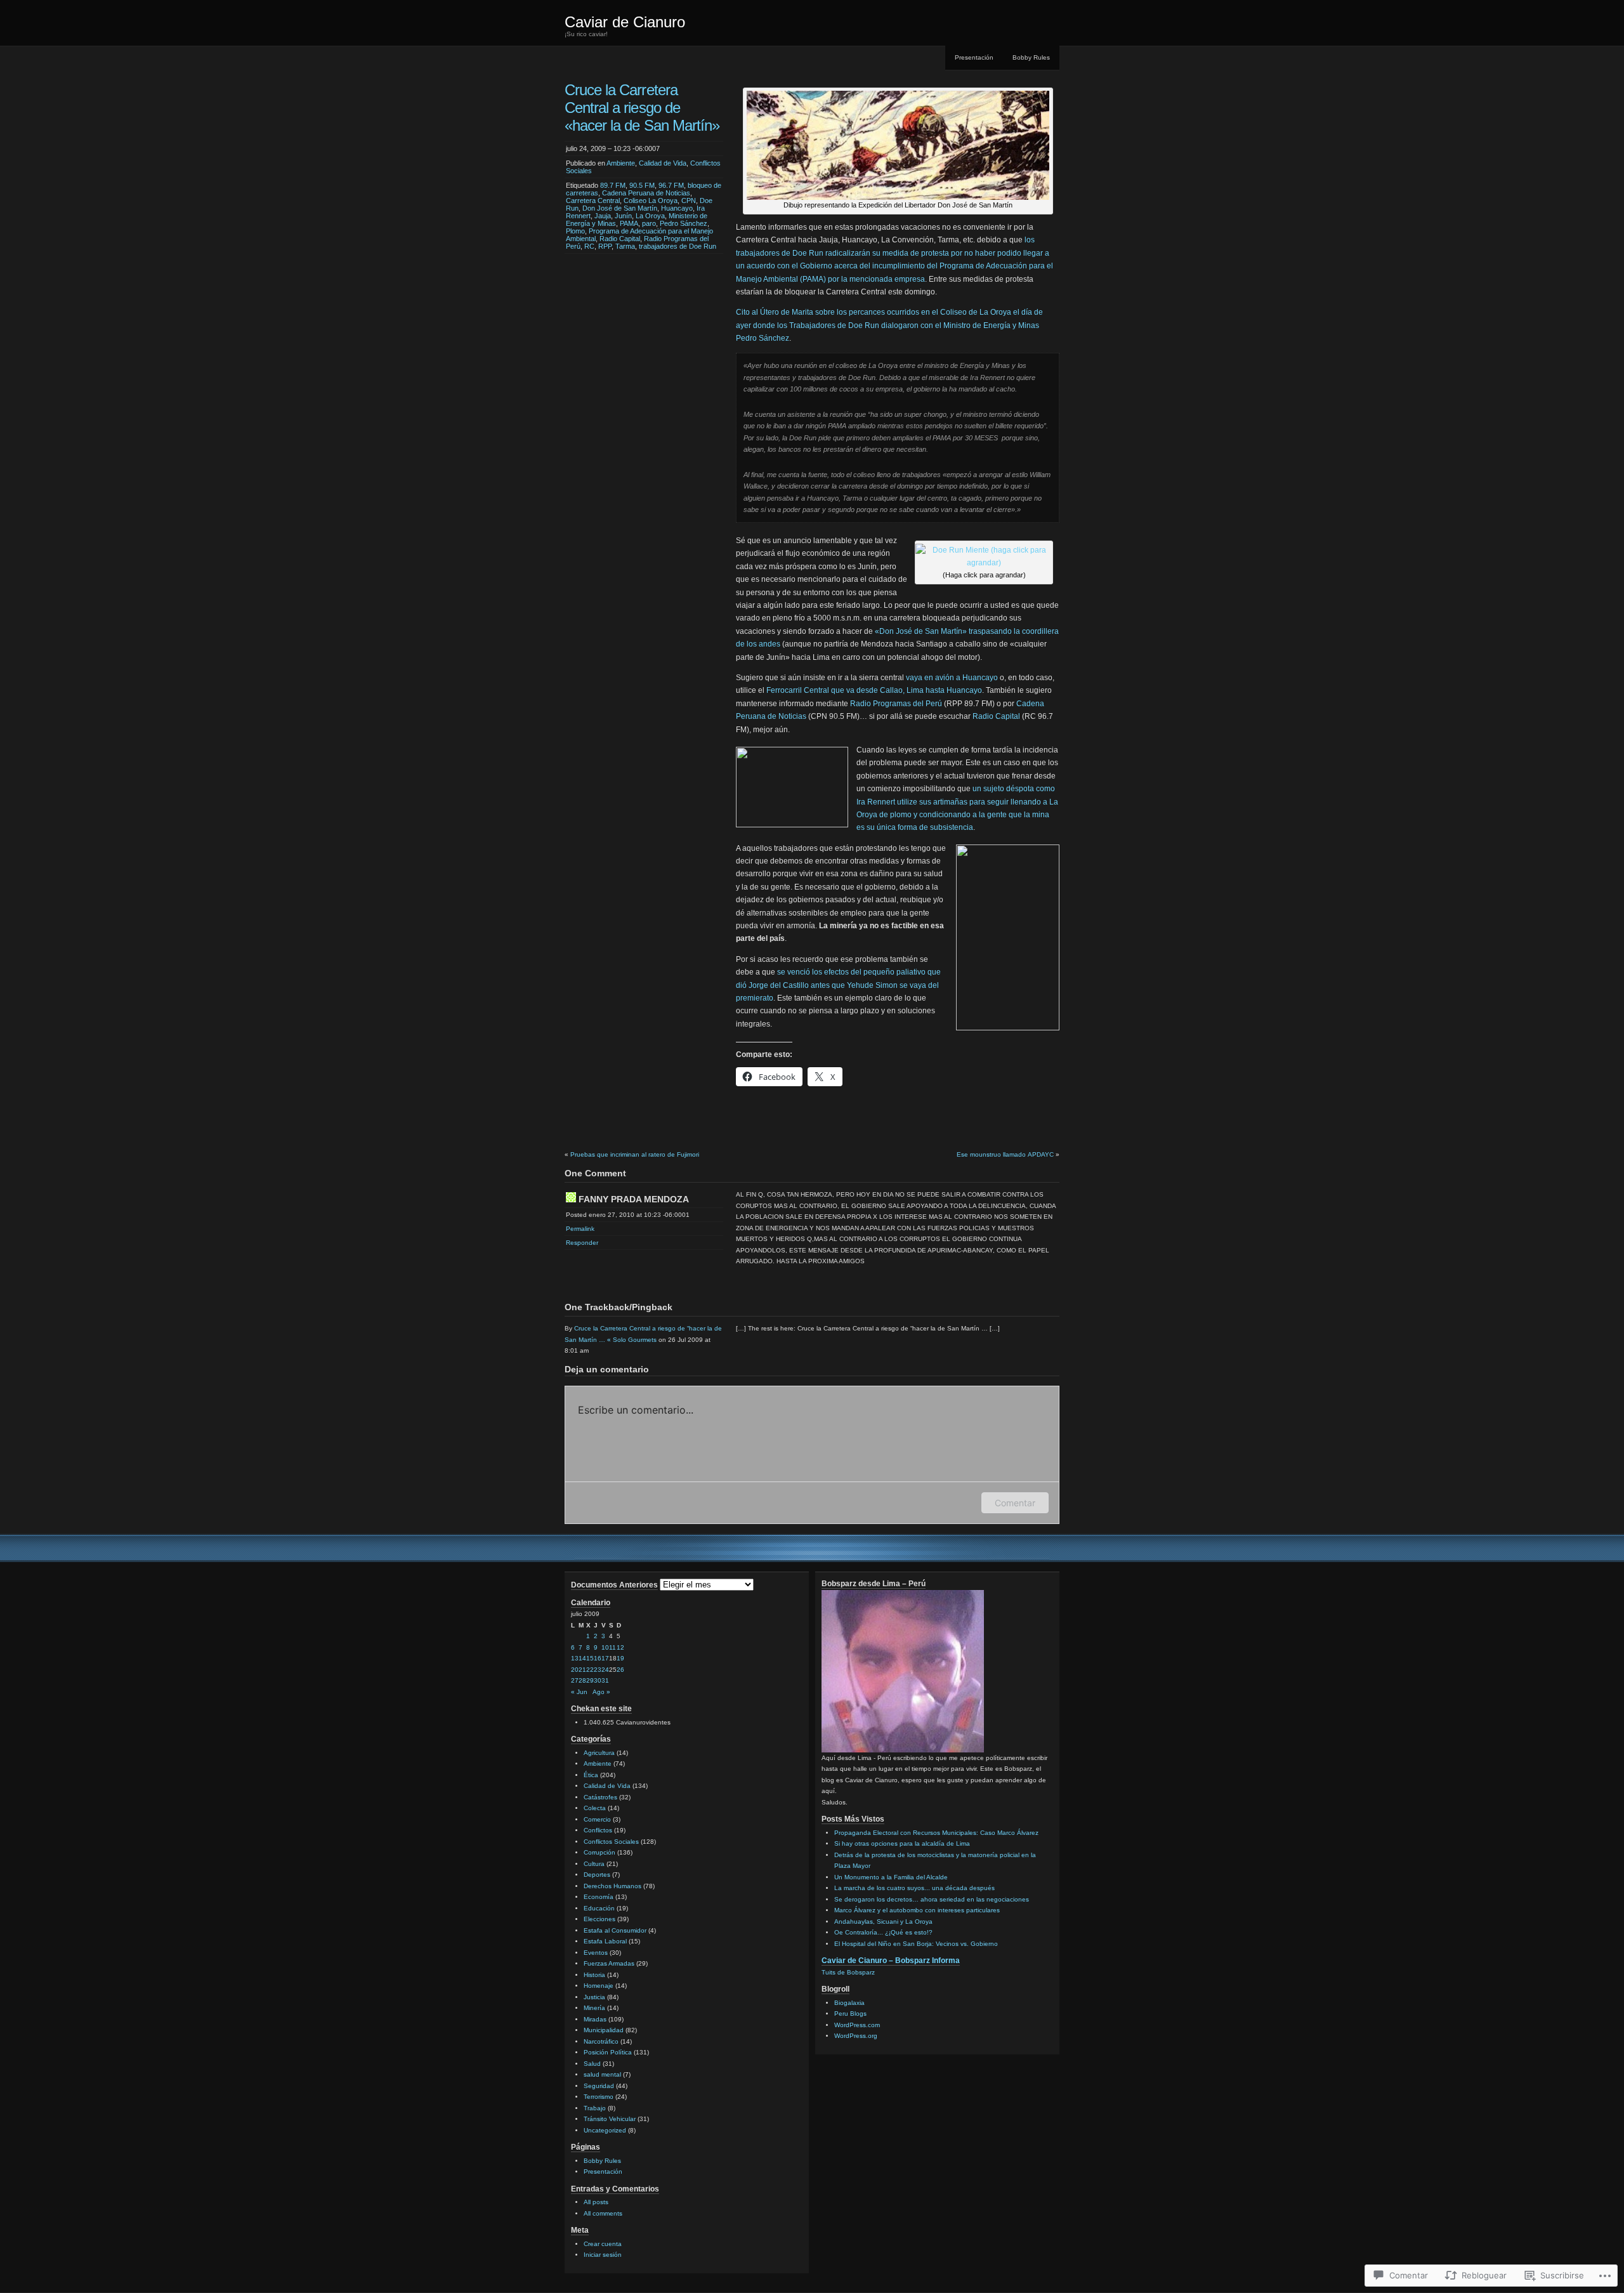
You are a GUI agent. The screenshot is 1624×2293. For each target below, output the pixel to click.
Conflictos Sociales (611, 1842)
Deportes (597, 1875)
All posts (596, 2202)
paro (649, 223)
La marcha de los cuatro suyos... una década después (914, 1888)
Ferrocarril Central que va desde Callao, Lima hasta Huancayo (874, 690)
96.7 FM (671, 185)
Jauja (603, 216)
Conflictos (598, 1830)
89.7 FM (613, 185)
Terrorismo (599, 2097)
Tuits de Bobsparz (848, 1972)
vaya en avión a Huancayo (952, 678)
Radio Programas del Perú (896, 704)
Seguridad (599, 2086)
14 (582, 1658)
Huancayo (677, 208)
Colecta (595, 1808)
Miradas (595, 2019)
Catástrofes (600, 1797)
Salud (592, 2064)
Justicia (594, 1997)
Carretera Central (593, 200)
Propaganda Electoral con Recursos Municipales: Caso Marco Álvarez (936, 1833)
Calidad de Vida (663, 163)
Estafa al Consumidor (615, 1930)
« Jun (579, 1692)
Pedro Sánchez (684, 223)
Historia (594, 1975)
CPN (689, 200)
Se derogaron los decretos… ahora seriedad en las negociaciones (932, 1899)
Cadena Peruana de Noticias (646, 193)
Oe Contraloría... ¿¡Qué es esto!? (883, 1932)
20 (575, 1670)
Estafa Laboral (605, 1941)
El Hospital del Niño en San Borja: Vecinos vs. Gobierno (916, 1944)
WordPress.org (856, 2036)
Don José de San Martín (620, 208)
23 (598, 1670)
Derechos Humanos (612, 1886)
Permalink (580, 1229)
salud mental (602, 2074)
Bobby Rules (1031, 57)
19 (620, 1658)
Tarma (625, 246)
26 (620, 1670)
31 (605, 1680)
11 (612, 1647)
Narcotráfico (601, 2041)
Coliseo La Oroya (651, 200)
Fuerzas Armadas (609, 1963)
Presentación (974, 57)
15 (590, 1658)
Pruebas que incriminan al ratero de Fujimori (635, 1154)
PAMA (629, 223)
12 (620, 1647)
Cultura (594, 1864)
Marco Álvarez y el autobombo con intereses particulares (917, 1910)
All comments (603, 2213)
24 (605, 1670)
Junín (623, 216)
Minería (594, 2008)
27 (575, 1680)
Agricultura (599, 1753)
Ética (591, 1775)
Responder (582, 1243)
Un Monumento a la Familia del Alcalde (891, 1877)
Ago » (601, 1692)
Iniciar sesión (603, 2255)
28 (582, 1680)
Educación (599, 1908)
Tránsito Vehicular (610, 2119)
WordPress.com (857, 2025)
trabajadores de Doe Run (678, 246)
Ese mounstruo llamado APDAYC (1005, 1154)
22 (590, 1670)
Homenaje (599, 1986)
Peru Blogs (850, 2014)
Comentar (1015, 1503)
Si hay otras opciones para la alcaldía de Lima (902, 1843)
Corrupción (599, 1852)
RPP (605, 246)
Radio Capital (620, 239)
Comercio (597, 1819)
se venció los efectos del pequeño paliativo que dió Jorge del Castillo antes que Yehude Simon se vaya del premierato (838, 985)
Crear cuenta (603, 2244)
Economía (599, 1897)
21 (582, 1670)
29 (590, 1680)
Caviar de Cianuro (625, 22)
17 (605, 1658)
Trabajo (595, 2108)
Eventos (596, 1953)
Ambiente (621, 163)
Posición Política (608, 2052)
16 (598, 1658)
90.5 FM (642, 185)
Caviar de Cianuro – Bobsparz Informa (891, 1961)
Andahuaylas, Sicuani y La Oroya (883, 1922)
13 (575, 1658)
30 (598, 1680)
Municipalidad (604, 2030)
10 (605, 1647)
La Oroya (650, 216)
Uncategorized (605, 2130)
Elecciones (599, 1919)
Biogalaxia (849, 2003)
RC (589, 246)
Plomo (575, 231)
